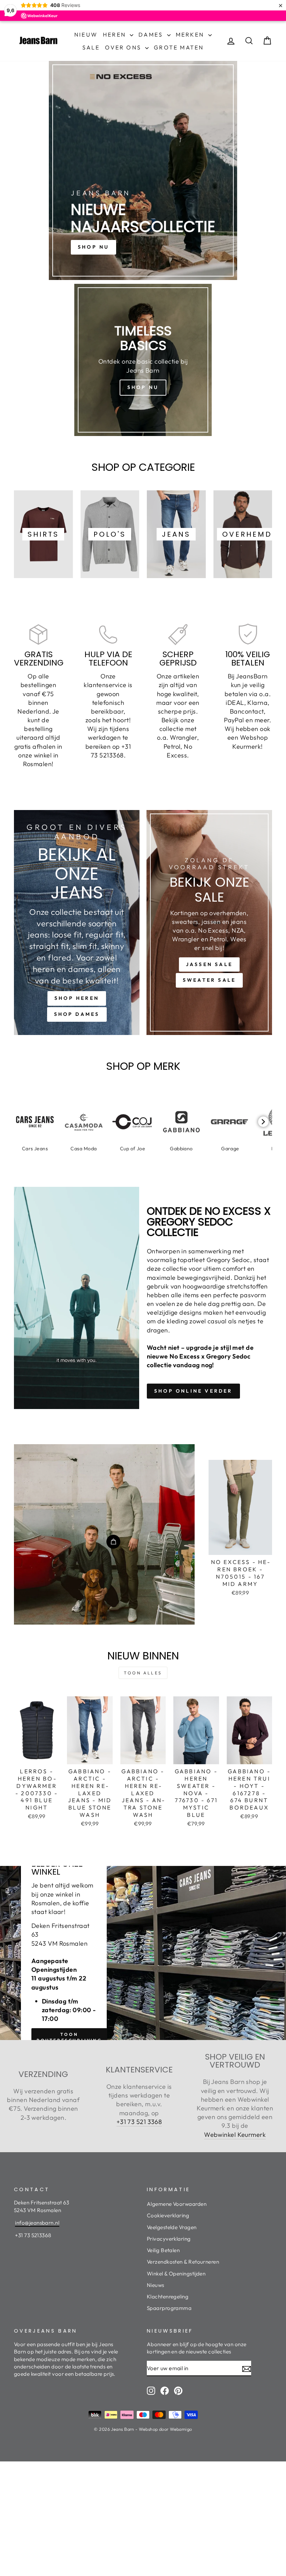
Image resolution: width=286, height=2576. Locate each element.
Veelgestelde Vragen (172, 2227)
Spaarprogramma (169, 2308)
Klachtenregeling (168, 2297)
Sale (91, 47)
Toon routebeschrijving (69, 2037)
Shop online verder (193, 1391)
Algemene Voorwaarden (177, 2204)
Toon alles (143, 1673)
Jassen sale (209, 964)
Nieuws (156, 2285)
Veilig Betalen (163, 2250)
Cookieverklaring (168, 2215)
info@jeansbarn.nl (37, 2223)
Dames (152, 34)
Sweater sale (209, 980)
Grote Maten (179, 47)
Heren (115, 34)
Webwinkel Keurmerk (235, 2135)
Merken (191, 34)
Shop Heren (77, 998)
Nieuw (86, 34)
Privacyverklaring (169, 2239)
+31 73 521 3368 (139, 2122)
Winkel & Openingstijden (176, 2274)
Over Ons (124, 47)
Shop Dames (77, 1014)
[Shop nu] (143, 360)
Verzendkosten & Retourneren (183, 2262)
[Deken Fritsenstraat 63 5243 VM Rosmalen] (143, 1953)
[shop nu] (143, 170)
